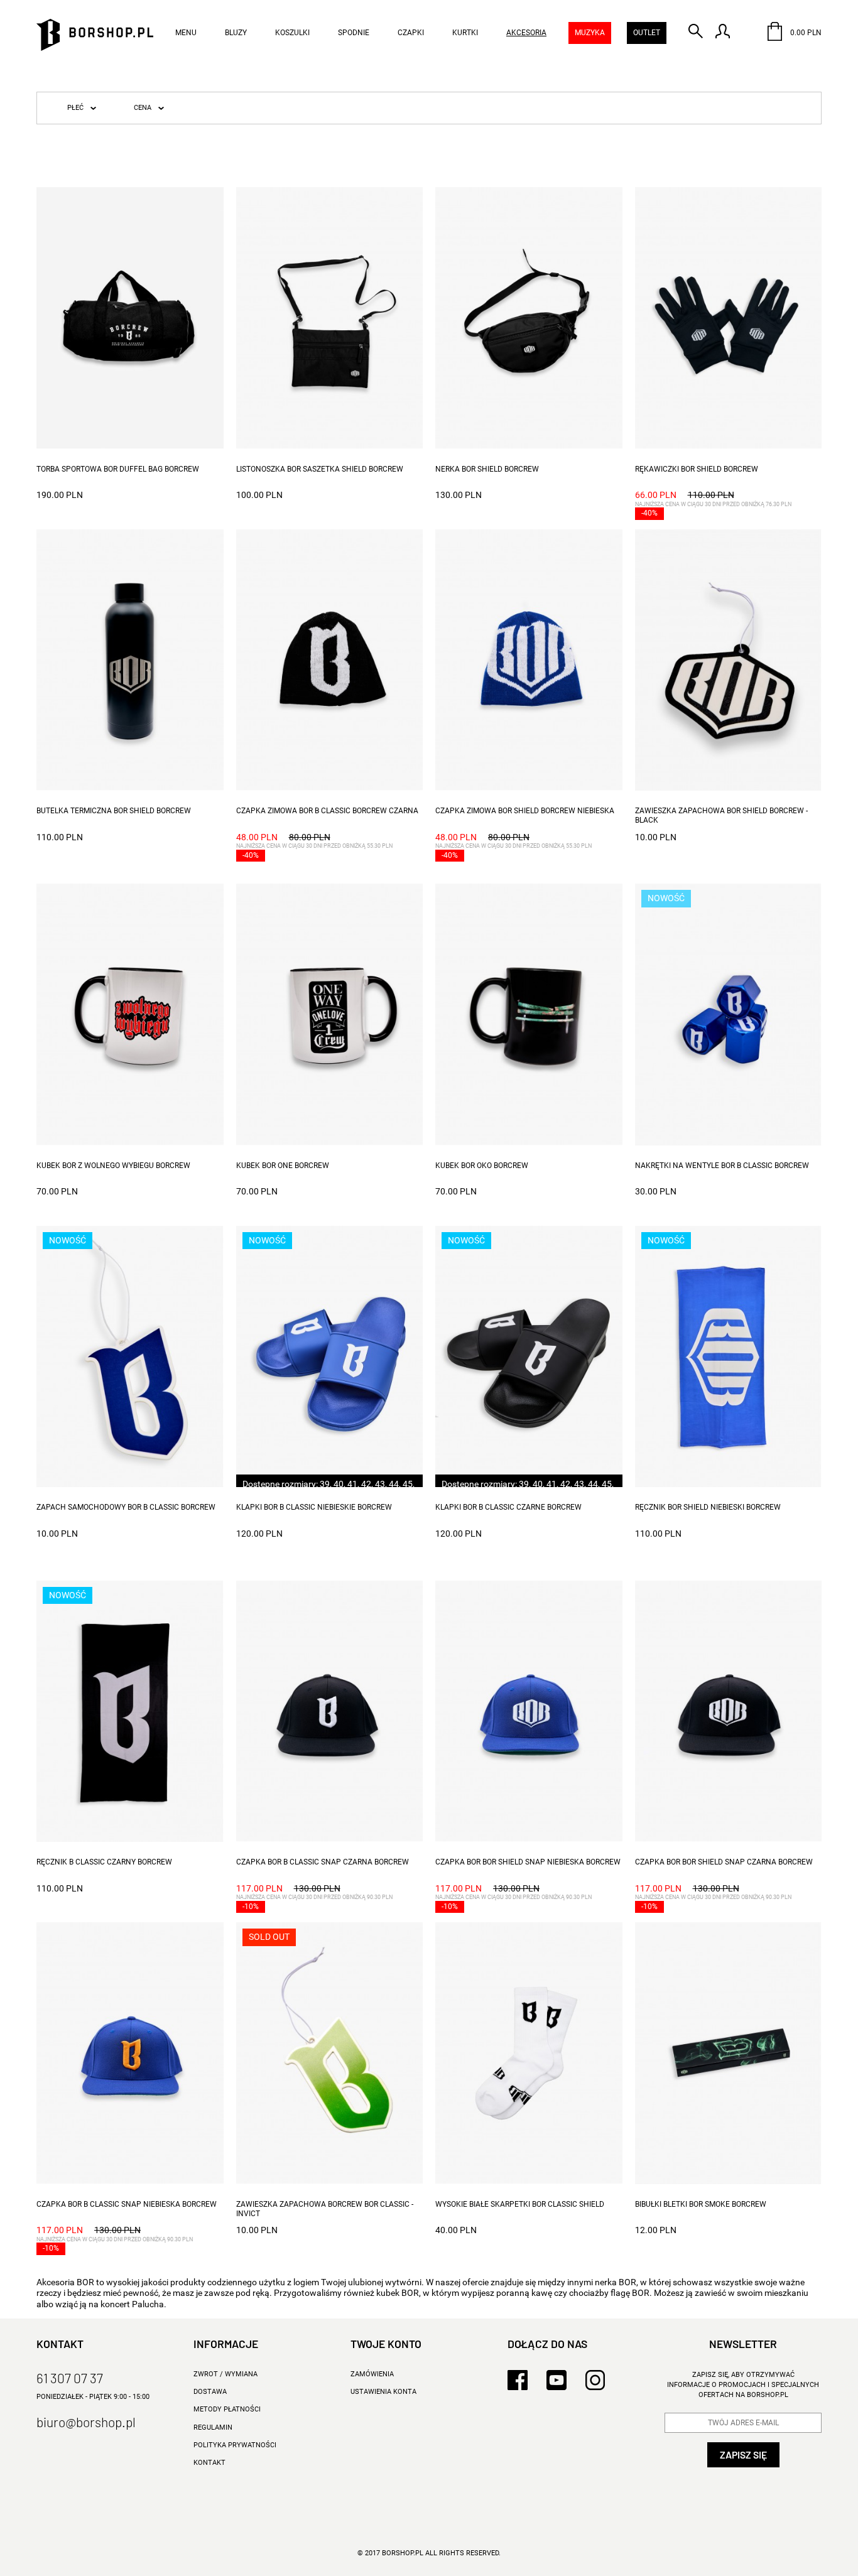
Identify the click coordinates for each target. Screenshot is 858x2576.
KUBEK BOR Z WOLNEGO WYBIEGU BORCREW (113, 1166)
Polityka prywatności (235, 2445)
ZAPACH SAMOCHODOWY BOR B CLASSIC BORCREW (126, 1507)
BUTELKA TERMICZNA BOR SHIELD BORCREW (114, 811)
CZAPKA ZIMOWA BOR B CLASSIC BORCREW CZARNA (327, 811)
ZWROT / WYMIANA (225, 2374)
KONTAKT (209, 2463)
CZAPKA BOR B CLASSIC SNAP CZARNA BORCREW (323, 1862)
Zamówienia (372, 2374)
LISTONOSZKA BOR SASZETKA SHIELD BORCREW (320, 469)
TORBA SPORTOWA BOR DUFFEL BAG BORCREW (118, 469)
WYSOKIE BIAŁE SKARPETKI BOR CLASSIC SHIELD (520, 2204)
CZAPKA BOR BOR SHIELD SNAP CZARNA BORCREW (724, 1862)
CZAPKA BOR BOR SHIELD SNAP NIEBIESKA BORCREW (528, 1862)
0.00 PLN (805, 33)
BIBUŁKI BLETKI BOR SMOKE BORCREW (701, 2204)
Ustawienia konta (383, 2392)
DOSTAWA (210, 2392)
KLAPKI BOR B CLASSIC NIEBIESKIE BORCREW (314, 1507)
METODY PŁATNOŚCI (227, 2409)
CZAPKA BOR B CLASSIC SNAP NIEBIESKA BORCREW (127, 2204)
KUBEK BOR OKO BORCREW (482, 1166)
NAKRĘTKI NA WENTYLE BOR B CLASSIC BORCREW (722, 1166)
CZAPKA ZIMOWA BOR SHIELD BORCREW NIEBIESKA (525, 811)
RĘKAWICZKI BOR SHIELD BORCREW (697, 469)
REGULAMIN (213, 2427)
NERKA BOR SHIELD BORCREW (487, 469)
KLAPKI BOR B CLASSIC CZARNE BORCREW (508, 1507)
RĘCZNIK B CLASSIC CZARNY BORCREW (104, 1862)
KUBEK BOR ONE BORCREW (283, 1166)
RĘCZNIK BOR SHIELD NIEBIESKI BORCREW (708, 1507)
